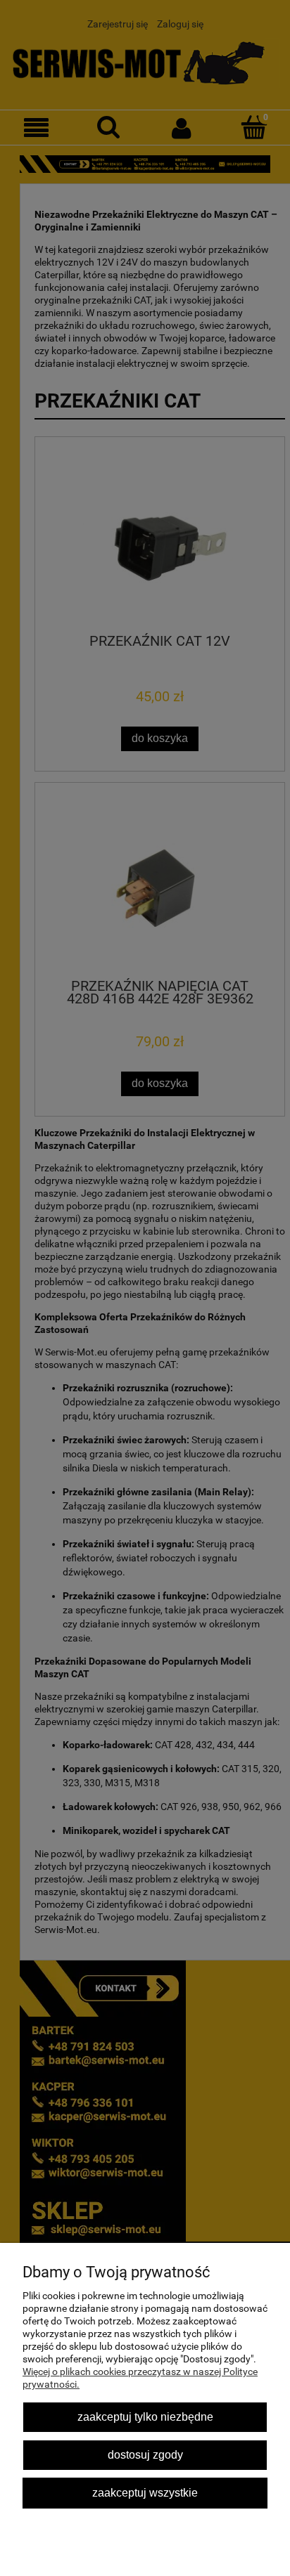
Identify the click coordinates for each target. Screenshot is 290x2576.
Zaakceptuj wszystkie (145, 2492)
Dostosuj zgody (145, 2454)
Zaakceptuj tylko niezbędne (145, 2416)
